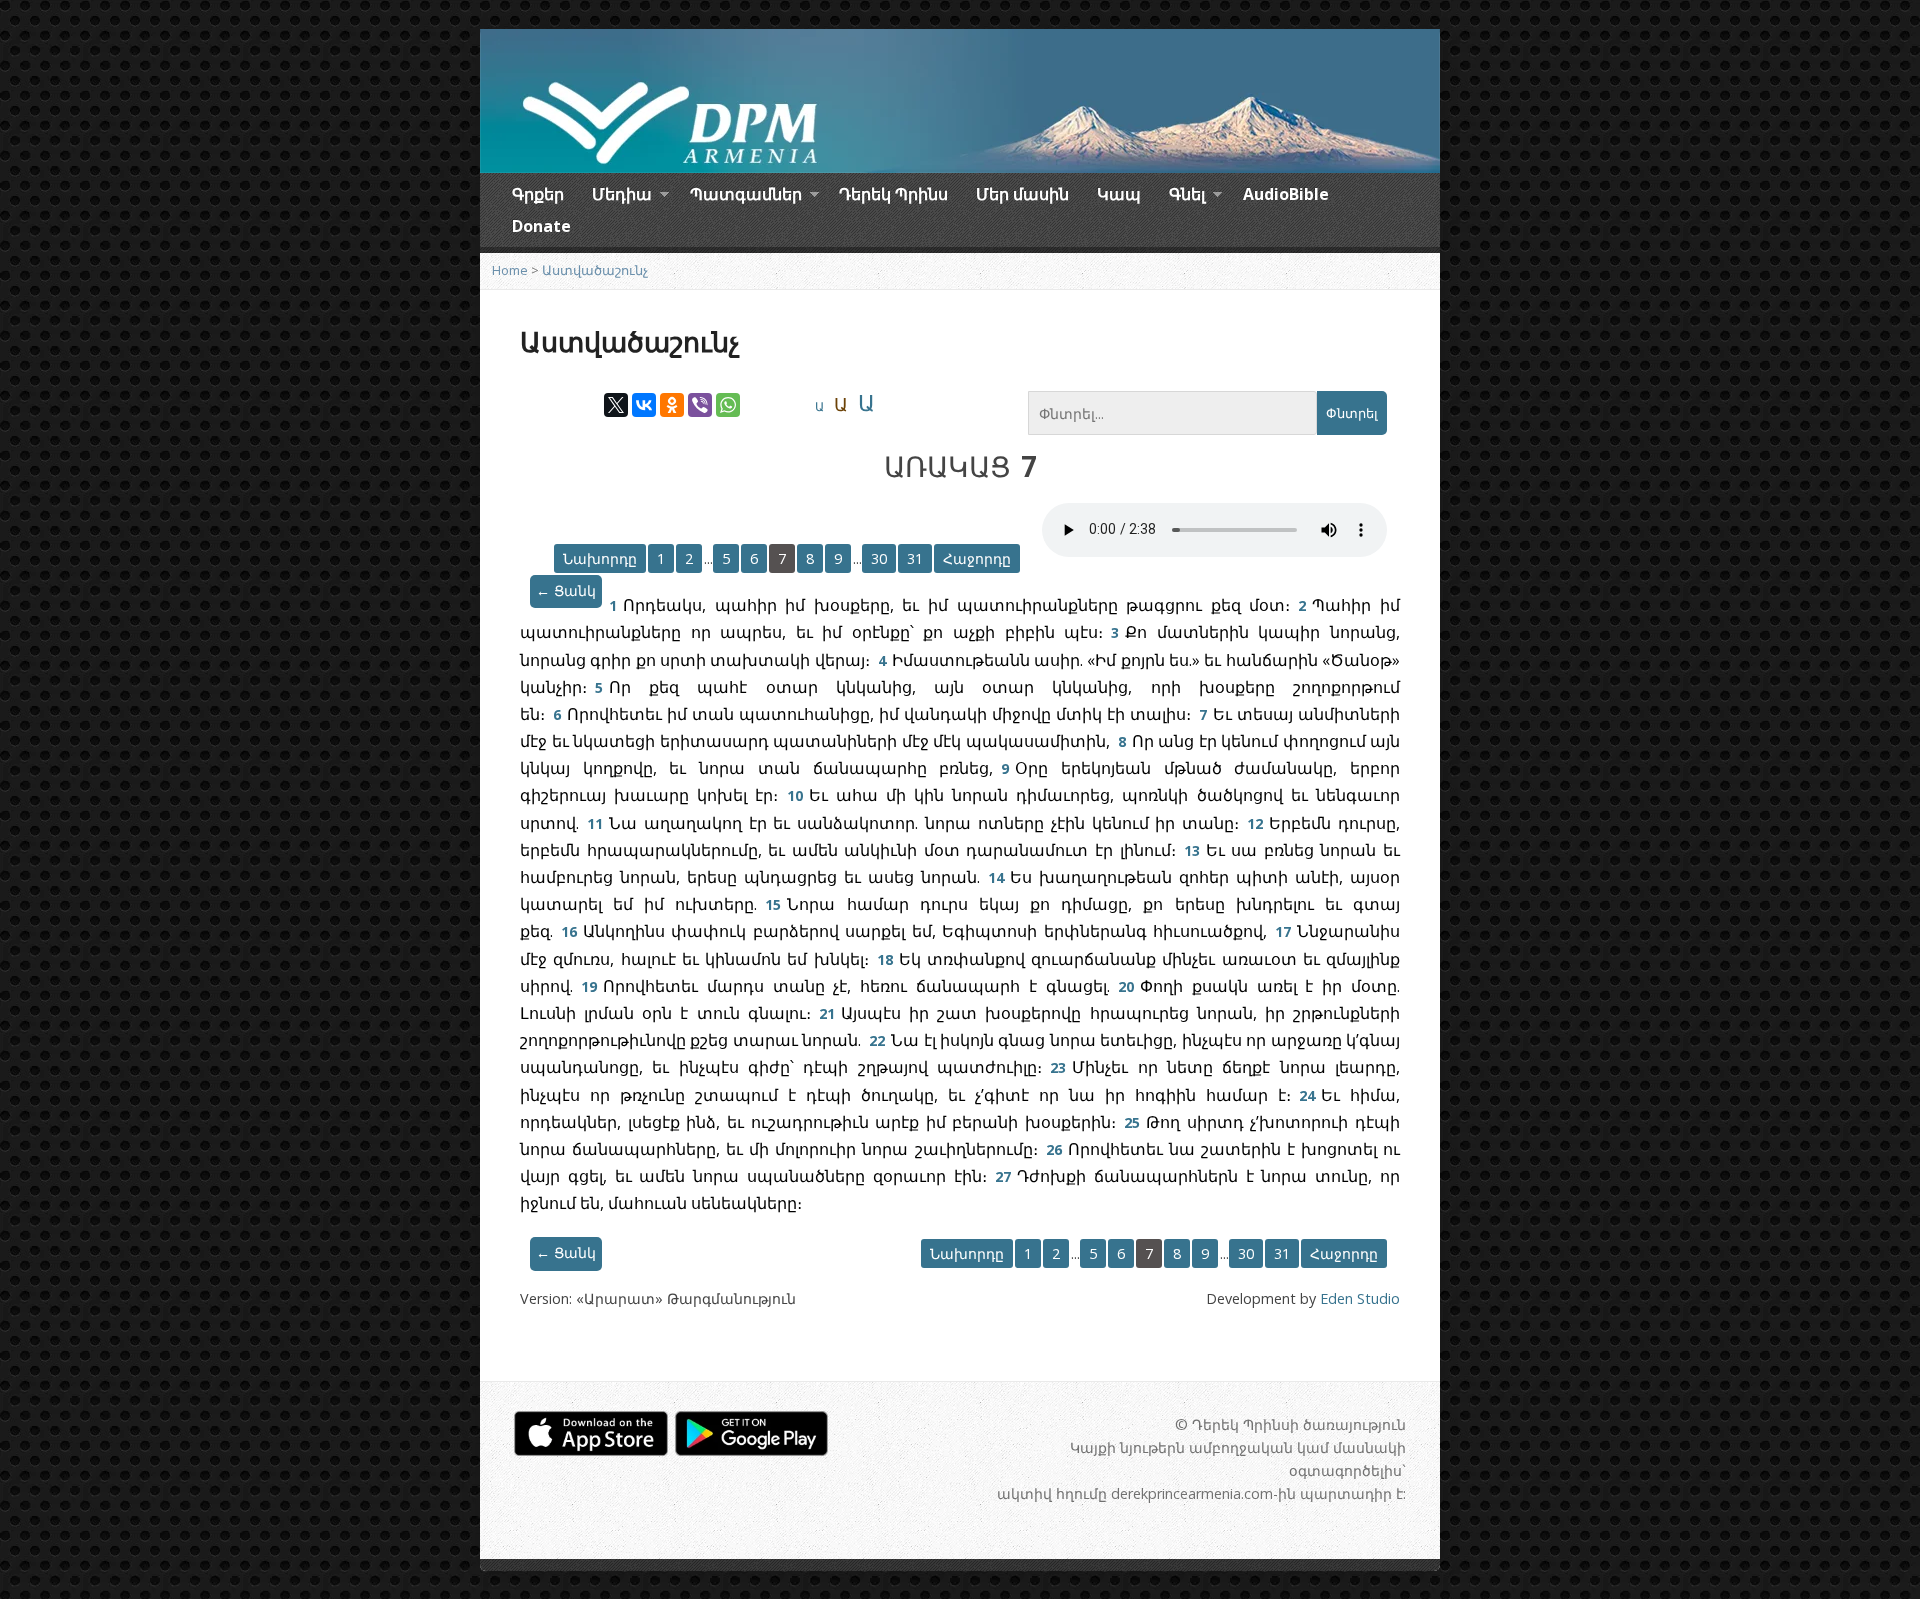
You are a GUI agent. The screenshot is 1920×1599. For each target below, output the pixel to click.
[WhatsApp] (728, 405)
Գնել (1187, 197)
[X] (616, 405)
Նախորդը (600, 558)
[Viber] (700, 405)
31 (915, 558)
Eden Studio (1360, 1298)
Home (510, 270)
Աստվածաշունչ (595, 270)
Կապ (1119, 194)
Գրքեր (538, 194)
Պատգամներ (746, 197)
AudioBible (1286, 194)
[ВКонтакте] (644, 405)
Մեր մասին (1022, 194)
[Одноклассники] (672, 405)
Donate (541, 226)
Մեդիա (622, 197)
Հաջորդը (977, 558)
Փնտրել (1352, 413)
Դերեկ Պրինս (893, 194)
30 (879, 558)
